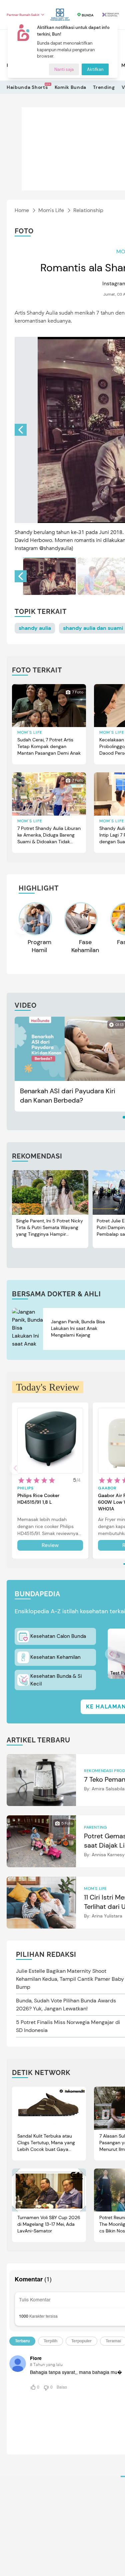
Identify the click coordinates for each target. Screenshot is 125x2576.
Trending (104, 87)
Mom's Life (51, 210)
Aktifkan (95, 69)
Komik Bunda (71, 87)
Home (22, 210)
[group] (49, 576)
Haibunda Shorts (27, 87)
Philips (25, 1488)
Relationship (88, 210)
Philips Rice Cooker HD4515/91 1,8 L (38, 1499)
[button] (21, 430)
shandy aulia (35, 628)
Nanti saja (64, 69)
